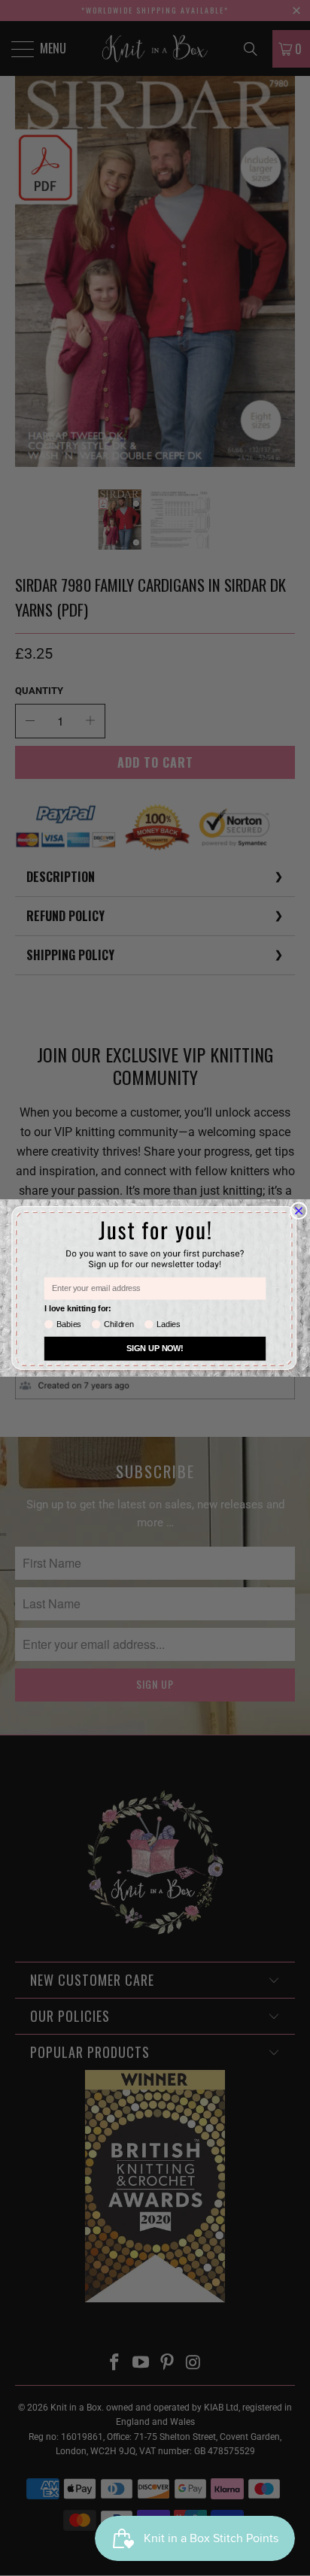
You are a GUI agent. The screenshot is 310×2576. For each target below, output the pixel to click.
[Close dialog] (299, 1211)
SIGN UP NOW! (155, 1349)
